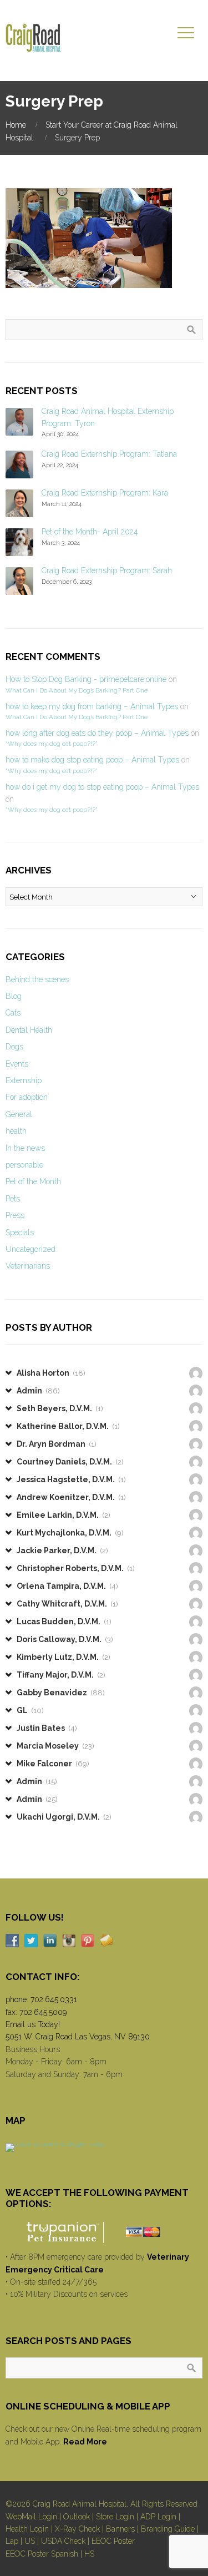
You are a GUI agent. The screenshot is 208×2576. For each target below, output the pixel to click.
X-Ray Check (77, 2529)
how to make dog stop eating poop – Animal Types (92, 760)
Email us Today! (33, 2024)
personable (24, 1165)
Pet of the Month (33, 1181)
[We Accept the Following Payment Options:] (104, 2232)
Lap (12, 2541)
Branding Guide (168, 2529)
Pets (13, 1199)
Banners (120, 2529)
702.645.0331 (54, 1999)
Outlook (77, 2517)
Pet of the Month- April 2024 (90, 532)
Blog (14, 996)
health (16, 1131)
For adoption (27, 1097)
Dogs (14, 1047)
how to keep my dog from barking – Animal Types (92, 706)
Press (15, 1215)
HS (89, 2554)
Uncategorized (31, 1249)
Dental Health (29, 1030)
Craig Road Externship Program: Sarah (107, 570)
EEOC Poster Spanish (42, 2554)
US (30, 2541)
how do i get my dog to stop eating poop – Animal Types (102, 787)
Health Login (27, 2529)
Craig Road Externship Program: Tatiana (109, 454)
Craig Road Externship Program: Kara (105, 493)
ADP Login (158, 2517)
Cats (13, 1013)
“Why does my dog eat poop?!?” (51, 744)
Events (17, 1064)
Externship (24, 1080)
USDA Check (63, 2541)
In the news (25, 1148)
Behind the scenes (37, 979)
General (19, 1114)
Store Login (115, 2517)
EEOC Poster (113, 2541)
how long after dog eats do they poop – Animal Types (97, 733)
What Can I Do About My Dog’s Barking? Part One (77, 690)
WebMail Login (31, 2517)
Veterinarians (28, 1266)
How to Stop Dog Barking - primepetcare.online (86, 679)
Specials (20, 1233)
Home (16, 125)
